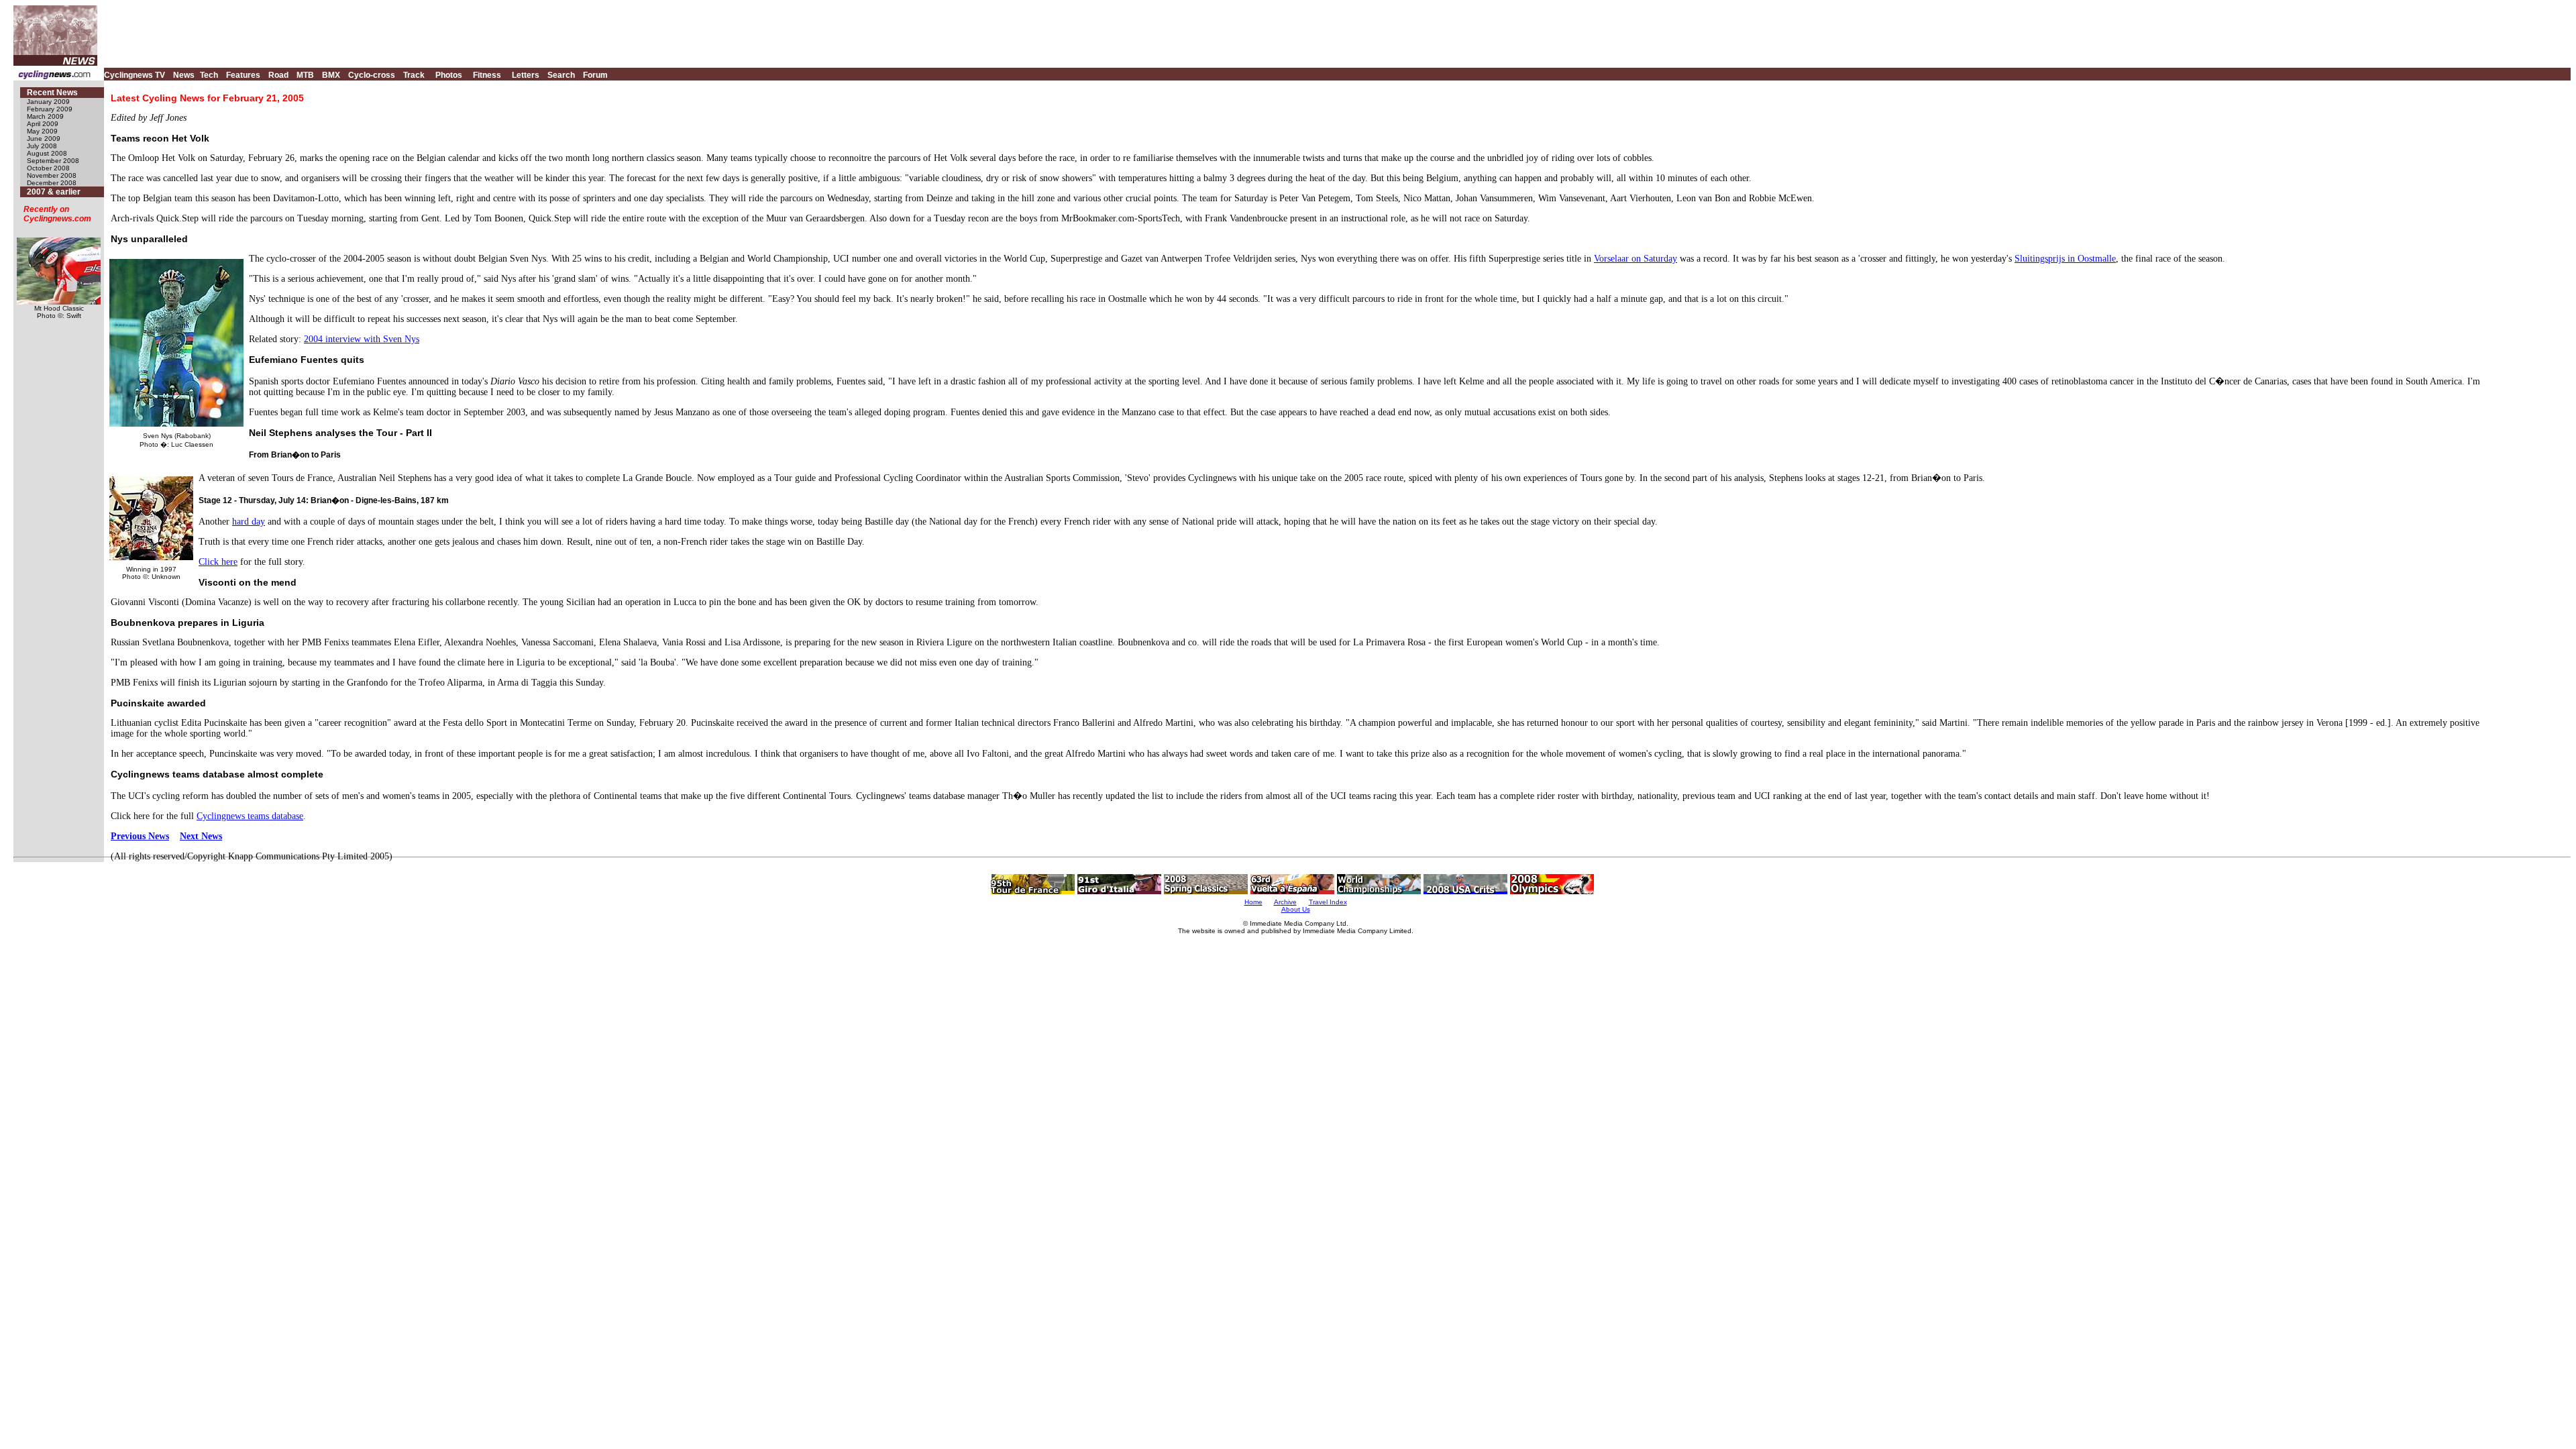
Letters (526, 75)
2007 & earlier (54, 192)
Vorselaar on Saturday (1635, 259)
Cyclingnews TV (135, 75)
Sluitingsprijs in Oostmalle (2065, 259)
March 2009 (45, 116)
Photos (449, 75)
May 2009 (42, 131)
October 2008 (48, 168)
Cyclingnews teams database (250, 816)
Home (1253, 902)
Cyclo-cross (372, 75)
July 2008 (42, 146)
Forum (595, 75)
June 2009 (44, 139)
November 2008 (52, 175)
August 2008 (47, 153)
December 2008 (52, 183)
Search (561, 75)
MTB (305, 75)
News (184, 75)
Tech (209, 75)
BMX (331, 75)
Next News (201, 836)
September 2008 (53, 161)
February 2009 (50, 109)
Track (414, 75)
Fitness (487, 75)
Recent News (52, 93)
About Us (1296, 909)
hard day (249, 522)
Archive (1285, 902)
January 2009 (48, 102)
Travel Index (1328, 902)
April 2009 (43, 124)
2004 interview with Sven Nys (362, 339)
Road (278, 75)
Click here (218, 562)
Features (243, 75)
